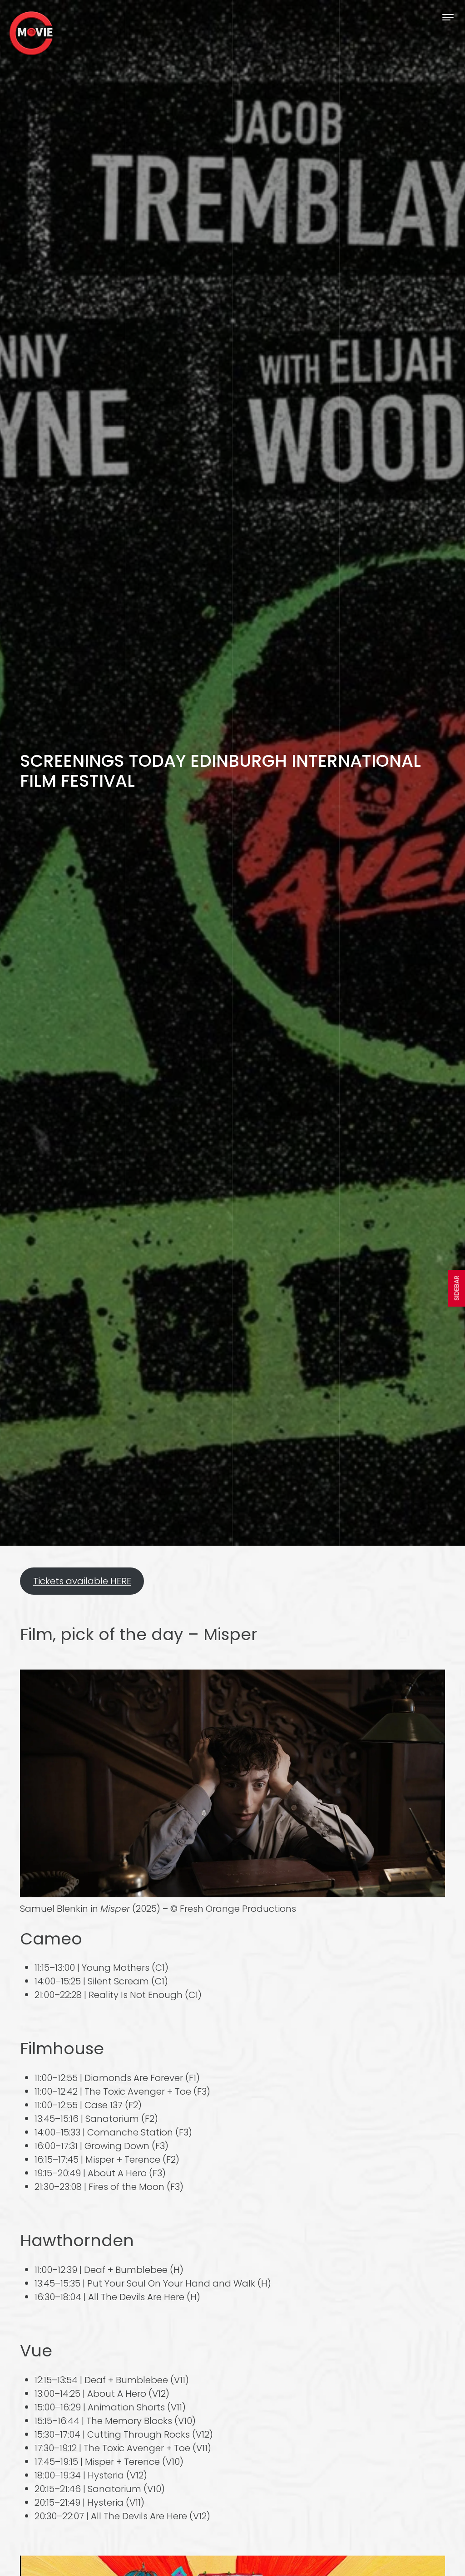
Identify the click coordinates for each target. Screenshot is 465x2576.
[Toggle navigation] (448, 17)
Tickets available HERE (82, 1581)
